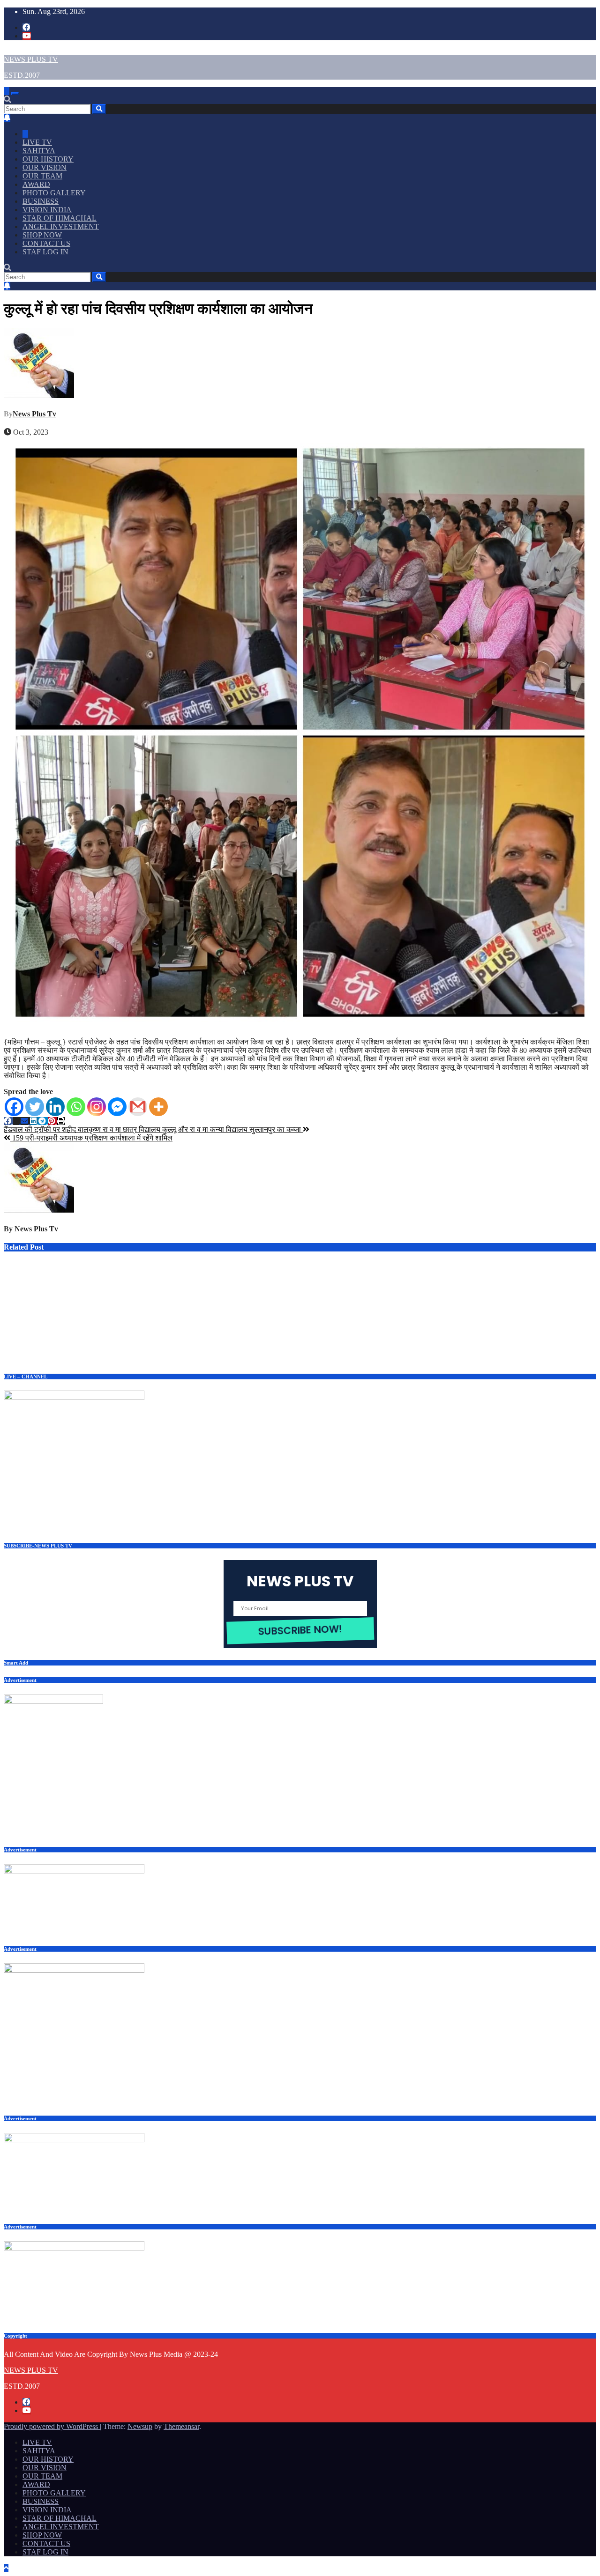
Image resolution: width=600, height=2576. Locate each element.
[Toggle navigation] (15, 94)
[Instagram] (97, 1107)
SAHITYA (39, 151)
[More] (158, 1107)
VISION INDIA (47, 210)
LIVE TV (37, 142)
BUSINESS (41, 201)
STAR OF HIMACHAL (60, 218)
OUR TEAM (42, 176)
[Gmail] (138, 1107)
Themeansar (181, 2426)
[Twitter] (35, 1107)
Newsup (140, 2426)
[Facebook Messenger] (117, 1107)
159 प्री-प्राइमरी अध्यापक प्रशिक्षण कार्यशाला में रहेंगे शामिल (91, 1138)
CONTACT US (46, 243)
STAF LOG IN (45, 252)
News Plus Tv (34, 414)
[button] (7, 100)
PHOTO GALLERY (54, 193)
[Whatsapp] (76, 1107)
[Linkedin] (55, 1107)
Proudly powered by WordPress (52, 2426)
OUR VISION (45, 167)
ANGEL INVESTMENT (61, 226)
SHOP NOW (42, 235)
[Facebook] (14, 1107)
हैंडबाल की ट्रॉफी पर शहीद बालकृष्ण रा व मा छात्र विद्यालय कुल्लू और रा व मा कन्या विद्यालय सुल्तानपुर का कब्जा (153, 1129)
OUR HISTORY (48, 159)
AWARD (36, 184)
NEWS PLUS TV (31, 59)
